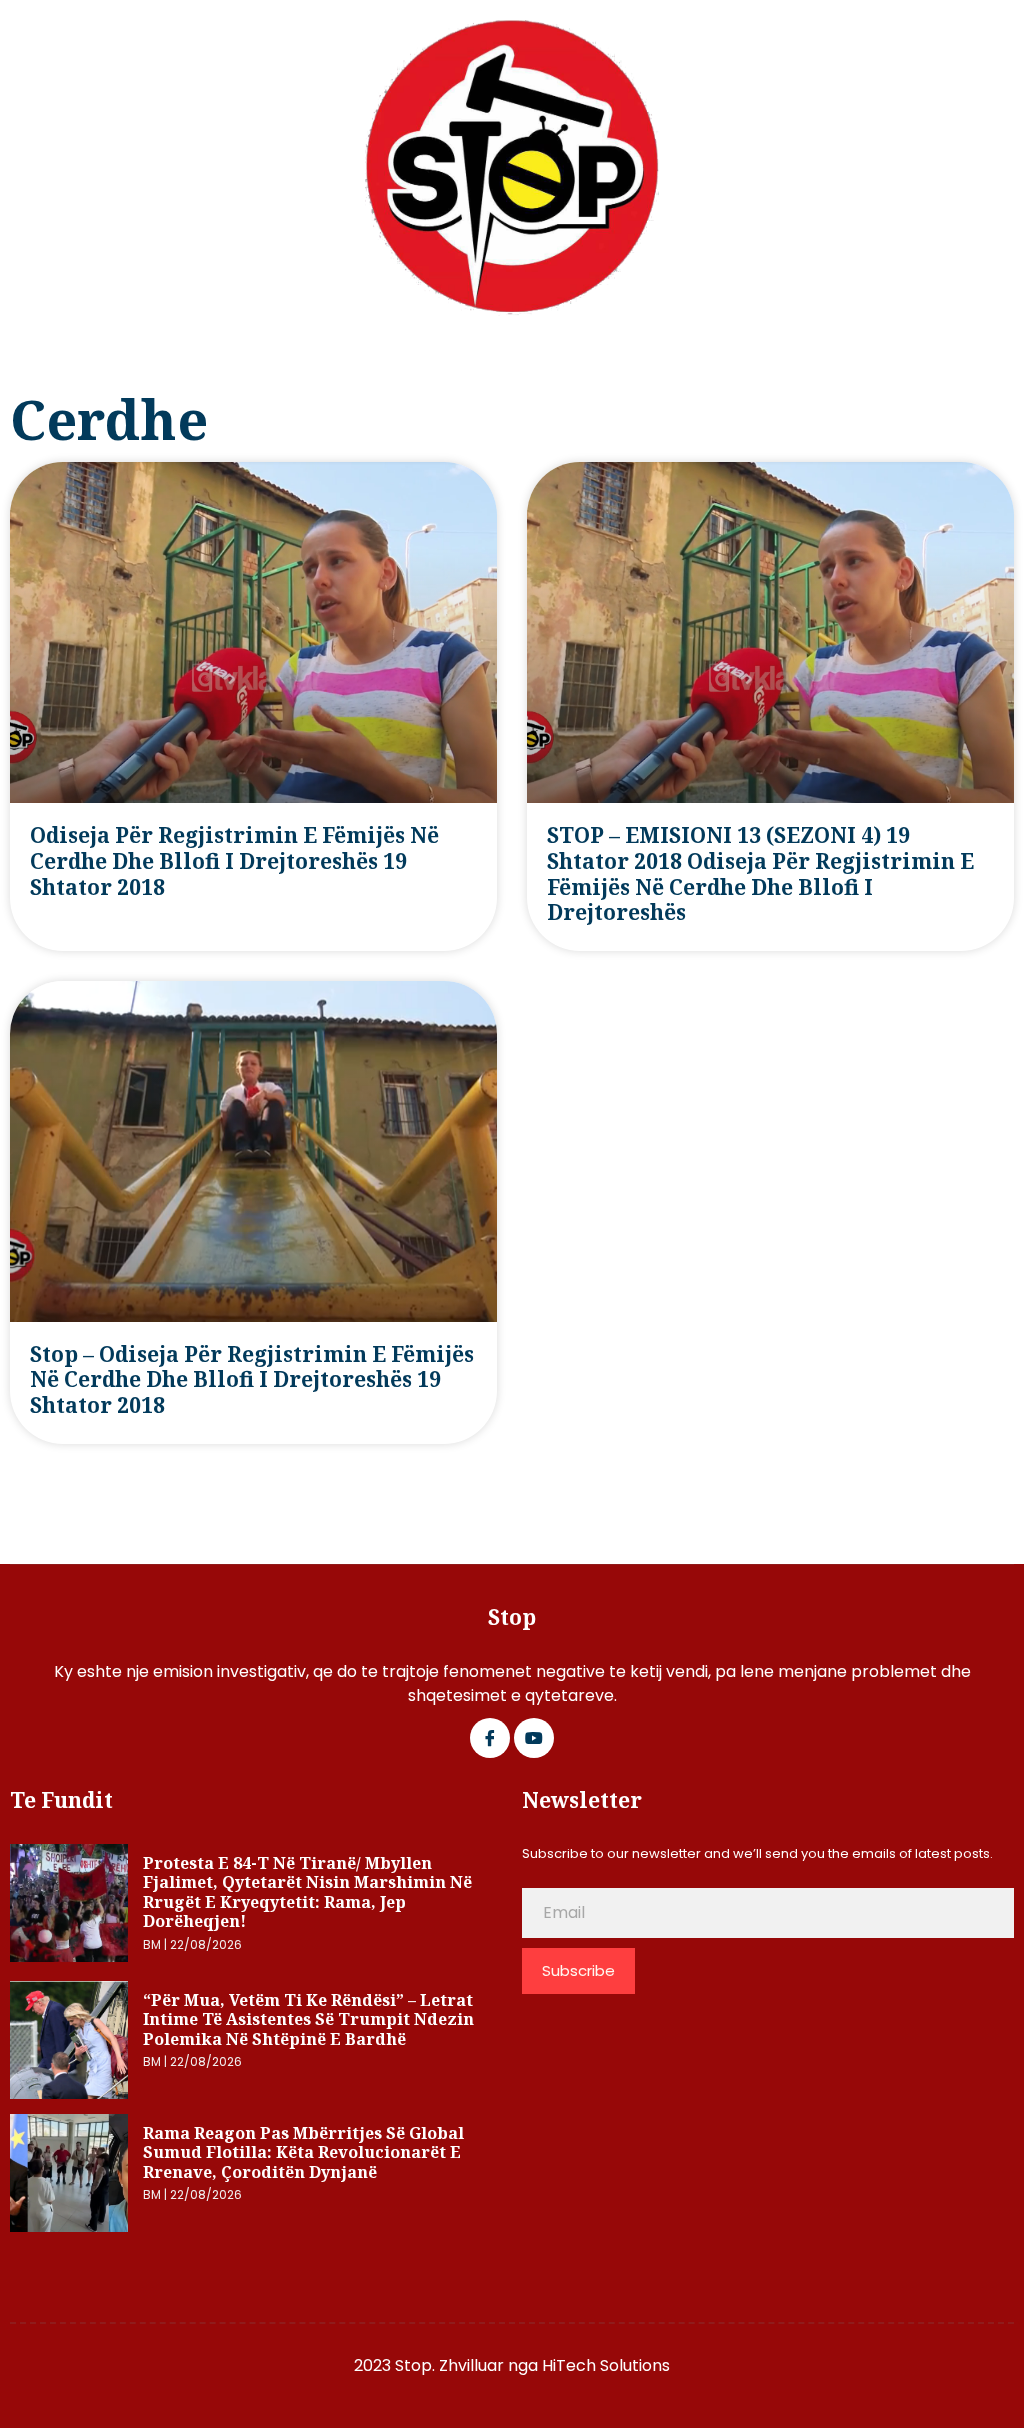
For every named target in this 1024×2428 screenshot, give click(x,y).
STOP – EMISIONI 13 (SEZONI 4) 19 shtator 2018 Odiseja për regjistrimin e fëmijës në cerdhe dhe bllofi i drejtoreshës (760, 873)
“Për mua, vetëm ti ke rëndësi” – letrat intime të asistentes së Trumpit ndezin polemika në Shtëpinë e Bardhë (308, 2019)
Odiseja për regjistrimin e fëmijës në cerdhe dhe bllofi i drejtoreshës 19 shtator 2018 (234, 860)
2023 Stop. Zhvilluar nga (448, 2365)
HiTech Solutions (606, 2365)
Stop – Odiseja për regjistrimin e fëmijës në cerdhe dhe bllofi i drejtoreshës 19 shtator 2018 (252, 1379)
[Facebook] (490, 1738)
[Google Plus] (534, 1738)
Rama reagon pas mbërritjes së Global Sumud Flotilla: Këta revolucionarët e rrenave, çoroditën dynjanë (303, 2152)
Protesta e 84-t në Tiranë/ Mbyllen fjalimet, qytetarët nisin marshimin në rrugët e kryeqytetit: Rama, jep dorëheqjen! (307, 1892)
